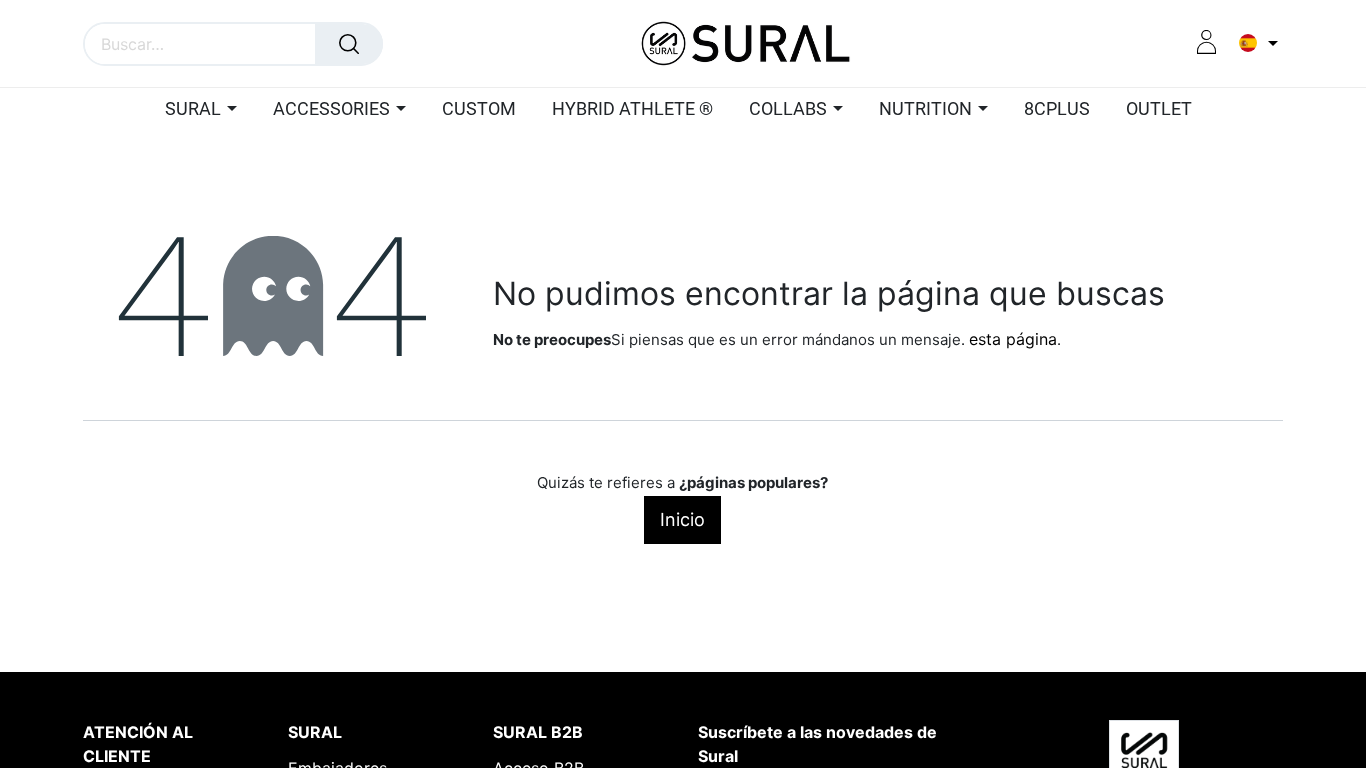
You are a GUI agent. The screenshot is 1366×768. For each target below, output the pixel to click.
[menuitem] (479, 110)
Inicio (682, 519)
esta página (1013, 339)
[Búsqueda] (349, 44)
